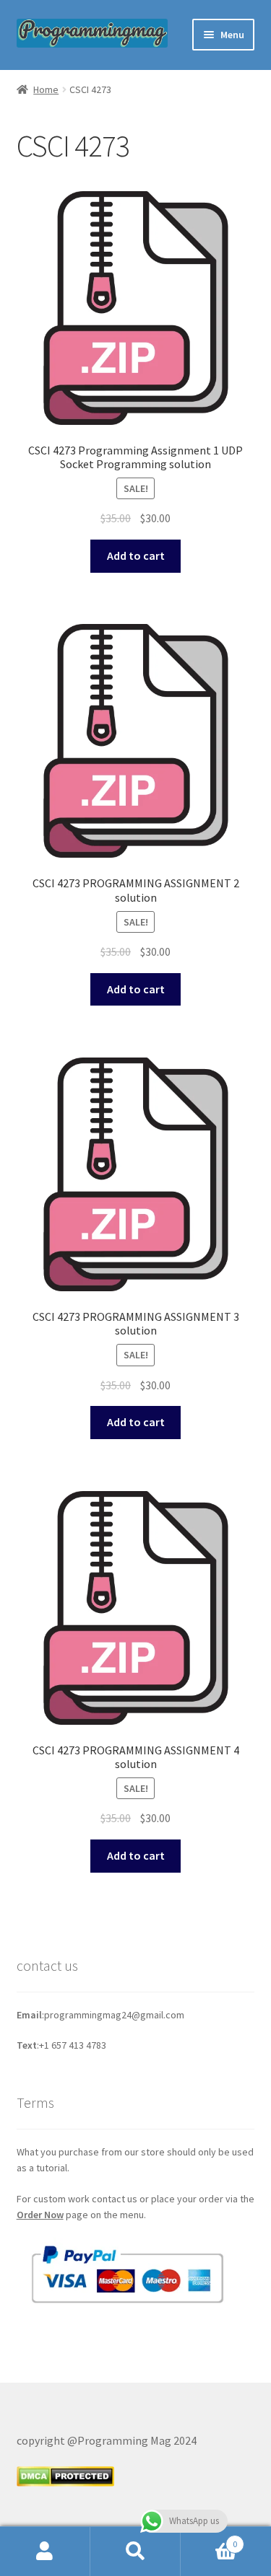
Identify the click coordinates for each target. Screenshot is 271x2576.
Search (135, 2551)
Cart (209, 2539)
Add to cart (136, 555)
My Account (45, 2551)
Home (46, 89)
